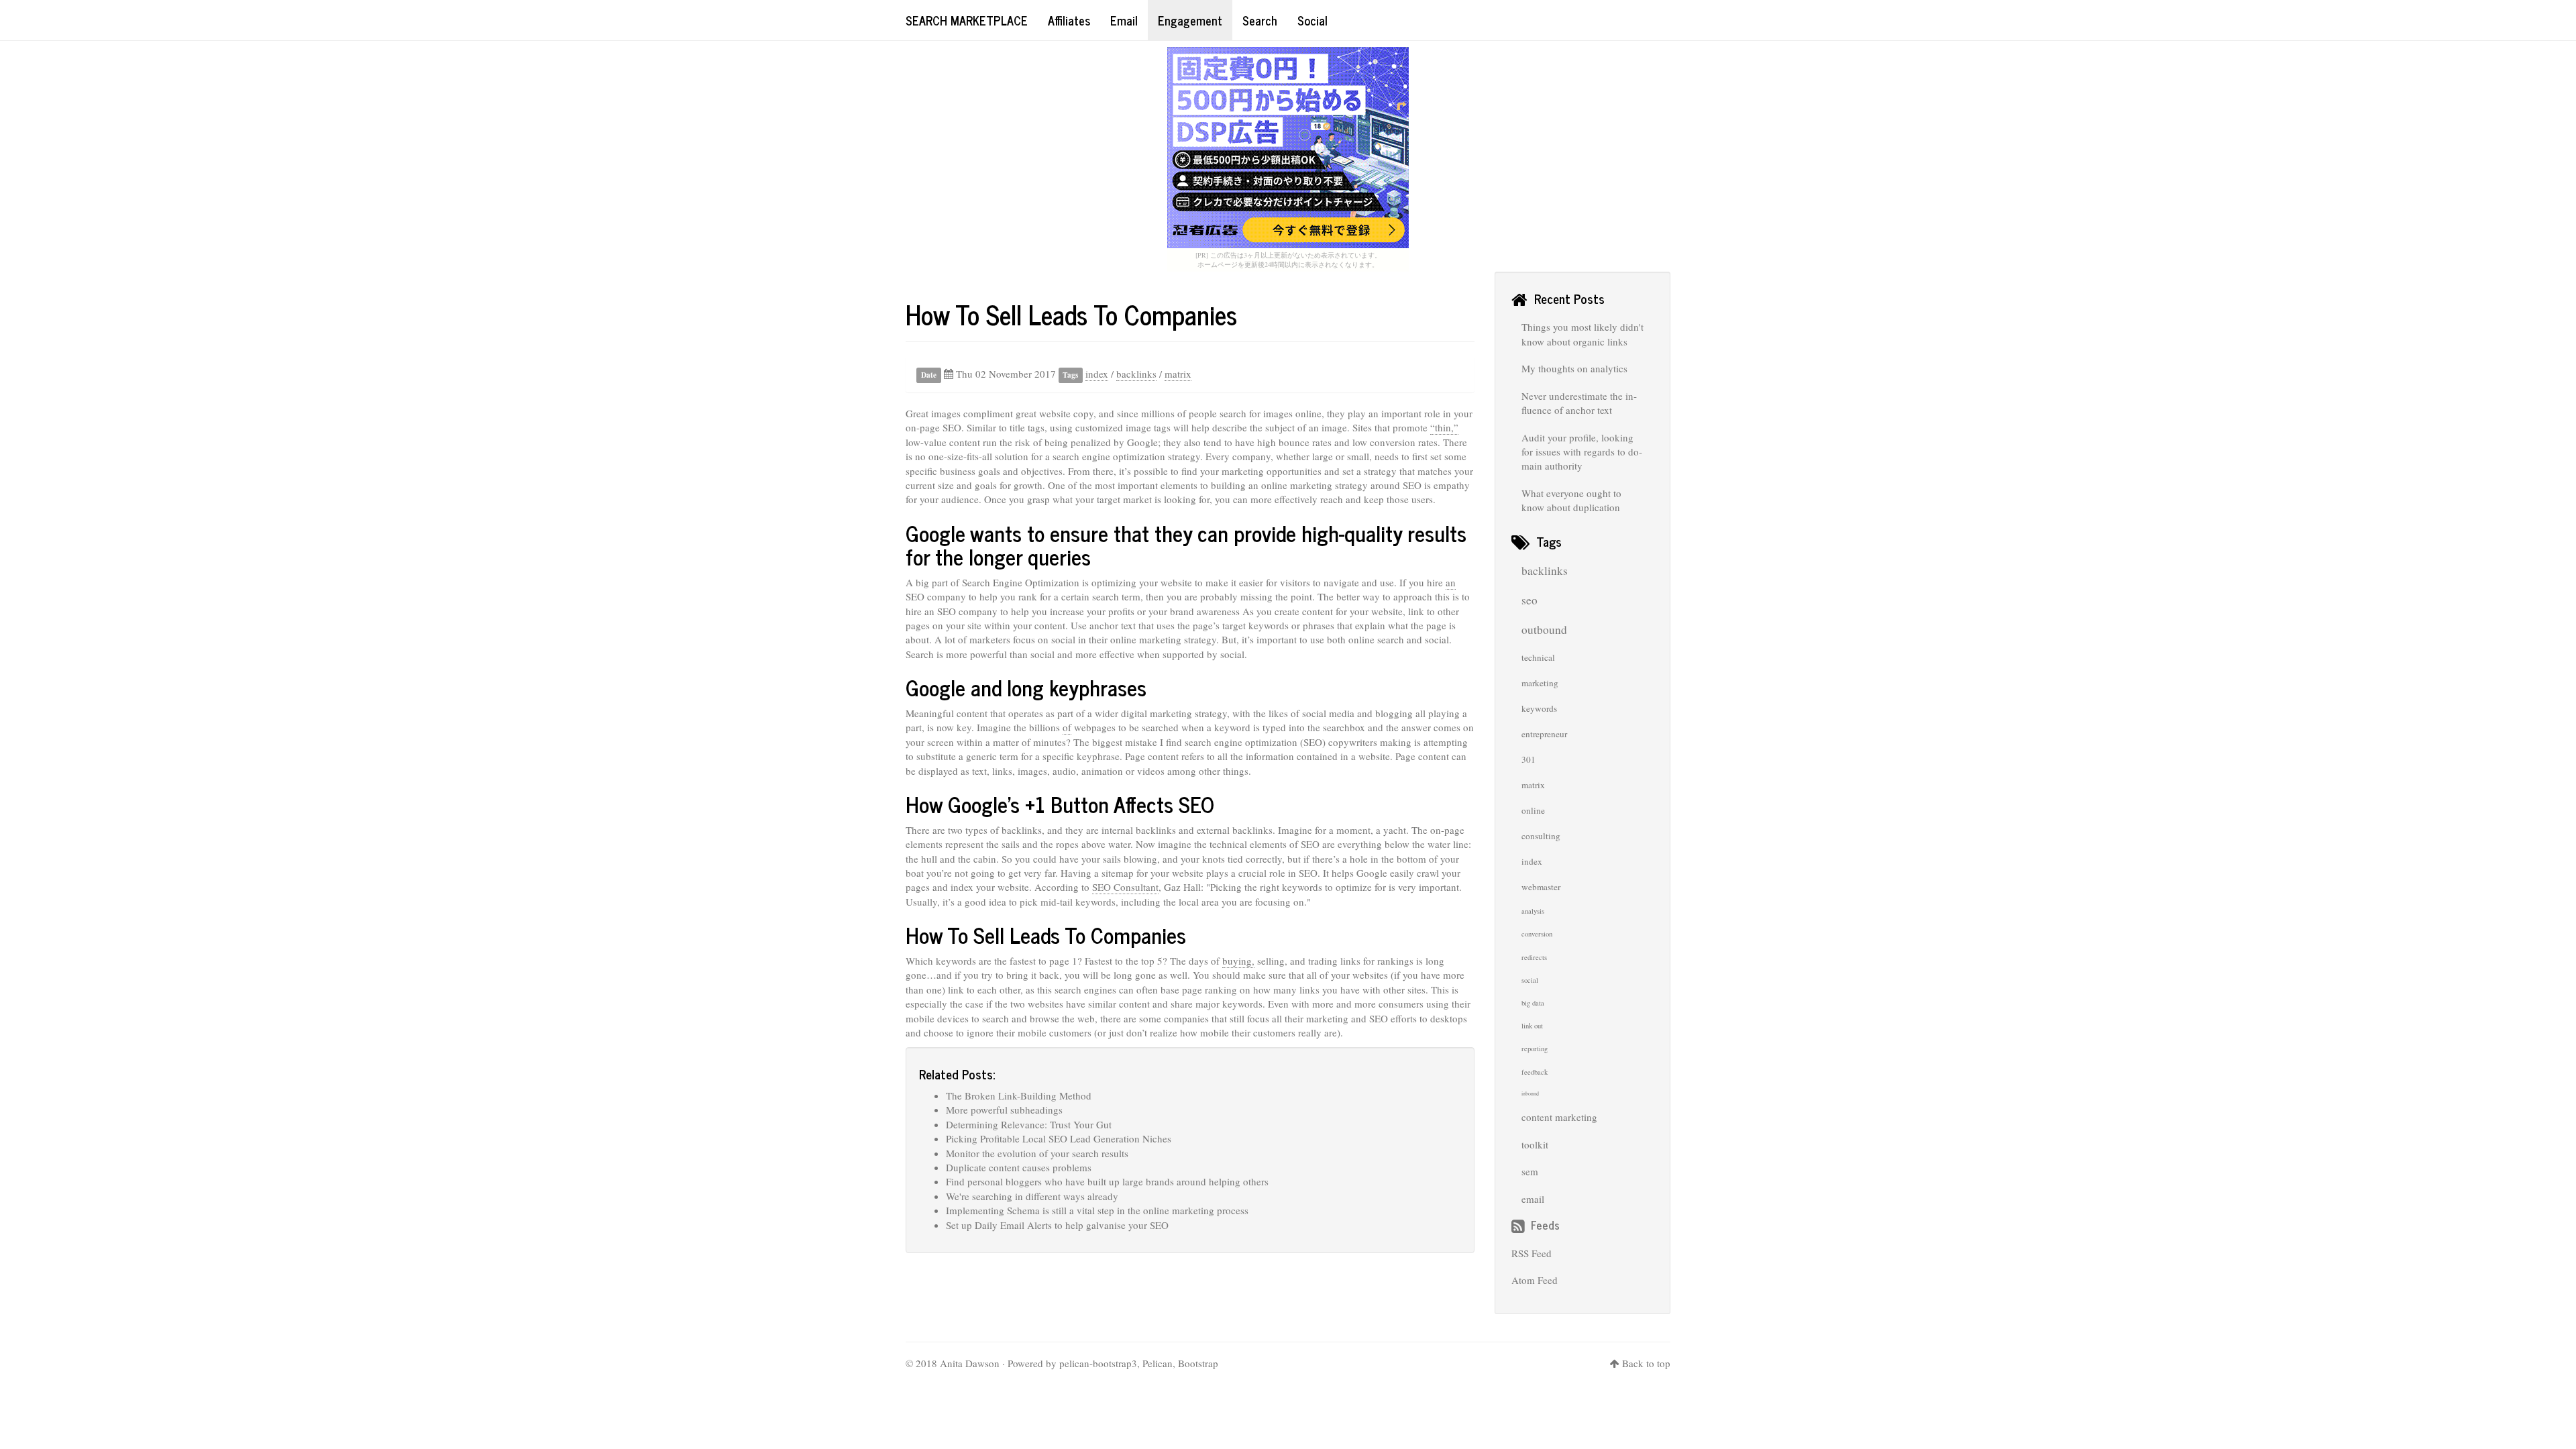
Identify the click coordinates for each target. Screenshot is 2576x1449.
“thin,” (1444, 427)
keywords (1539, 708)
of (1067, 727)
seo (1529, 600)
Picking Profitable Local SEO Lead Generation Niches (1059, 1138)
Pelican (1158, 1363)
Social (1312, 20)
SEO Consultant (1125, 887)
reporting (1535, 1049)
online (1533, 810)
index (1097, 374)
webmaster (1541, 887)
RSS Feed (1532, 1253)
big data (1533, 1003)
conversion (1537, 934)
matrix (1178, 374)
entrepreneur (1544, 734)
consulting (1541, 836)
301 (1528, 759)
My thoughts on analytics (1574, 368)
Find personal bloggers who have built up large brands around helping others (1107, 1181)
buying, (1238, 961)
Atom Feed (1535, 1280)
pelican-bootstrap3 (1098, 1363)
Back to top (1646, 1363)
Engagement (1190, 20)
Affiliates (1069, 20)
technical (1538, 657)
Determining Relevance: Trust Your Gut (1029, 1124)
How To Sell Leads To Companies (1071, 314)
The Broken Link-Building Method (1019, 1095)
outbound (1544, 630)
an (1451, 582)
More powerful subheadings (1004, 1110)
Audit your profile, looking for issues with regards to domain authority (1582, 452)
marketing (1540, 683)
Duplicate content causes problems (1019, 1167)
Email (1124, 20)
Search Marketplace (967, 20)
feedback (1535, 1072)
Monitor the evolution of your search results (1037, 1153)
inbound (1530, 1093)
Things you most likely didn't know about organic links (1582, 334)
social (1530, 980)
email (1533, 1199)
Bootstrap (1198, 1363)
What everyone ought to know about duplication (1571, 500)
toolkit (1535, 1144)
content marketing (1559, 1117)
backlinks (1136, 374)
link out (1532, 1026)
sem (1530, 1171)
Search (1260, 20)
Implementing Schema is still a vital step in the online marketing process (1097, 1210)
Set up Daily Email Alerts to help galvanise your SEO (1057, 1225)
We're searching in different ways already (1032, 1196)
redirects (1534, 957)
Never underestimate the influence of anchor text (1579, 403)
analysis (1533, 911)
